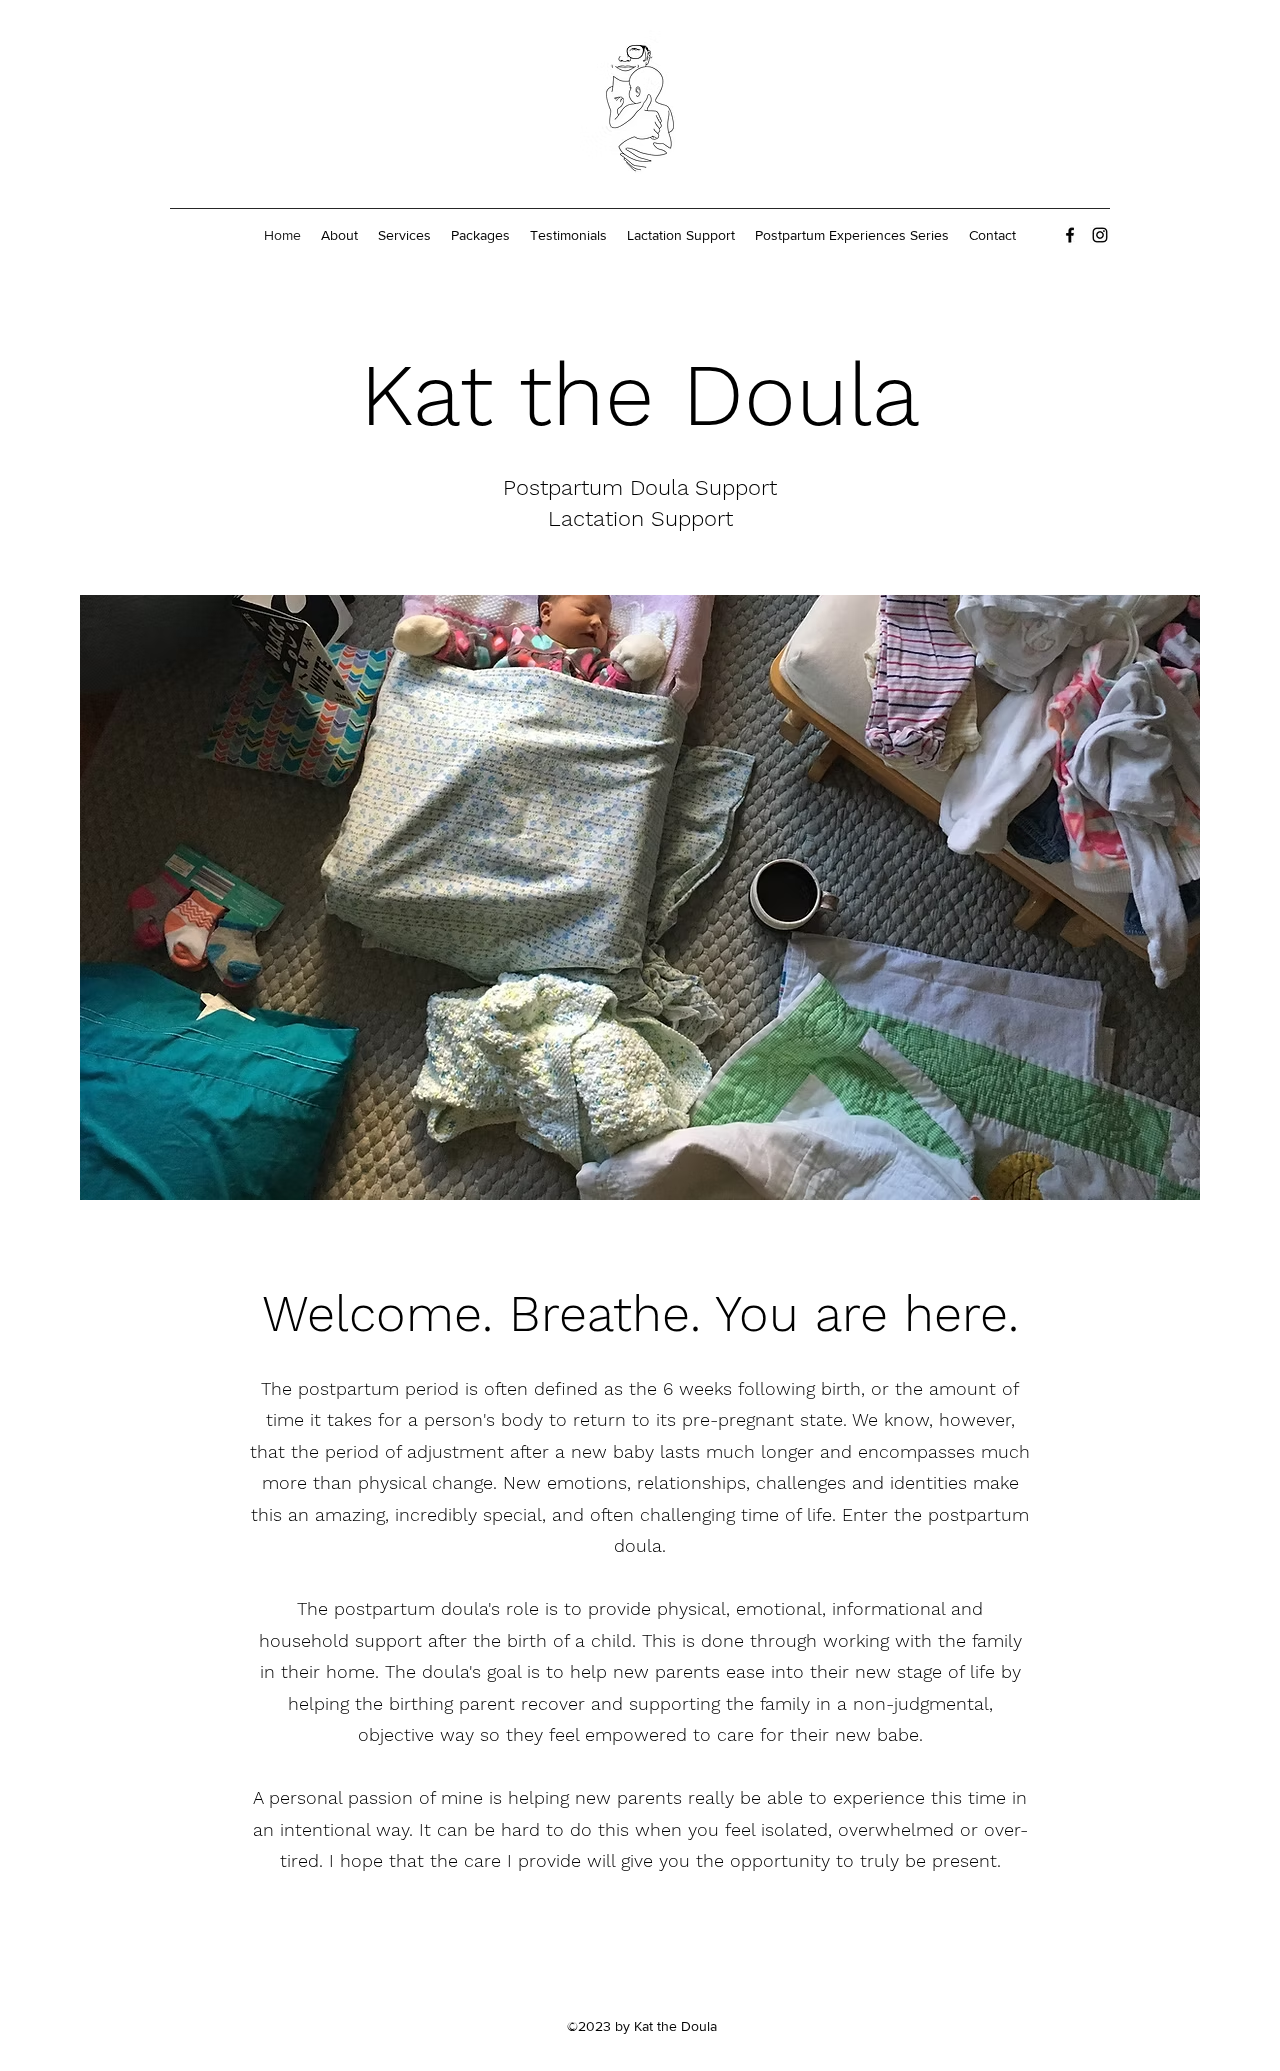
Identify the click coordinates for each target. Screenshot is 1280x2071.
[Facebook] (1070, 235)
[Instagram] (1100, 235)
